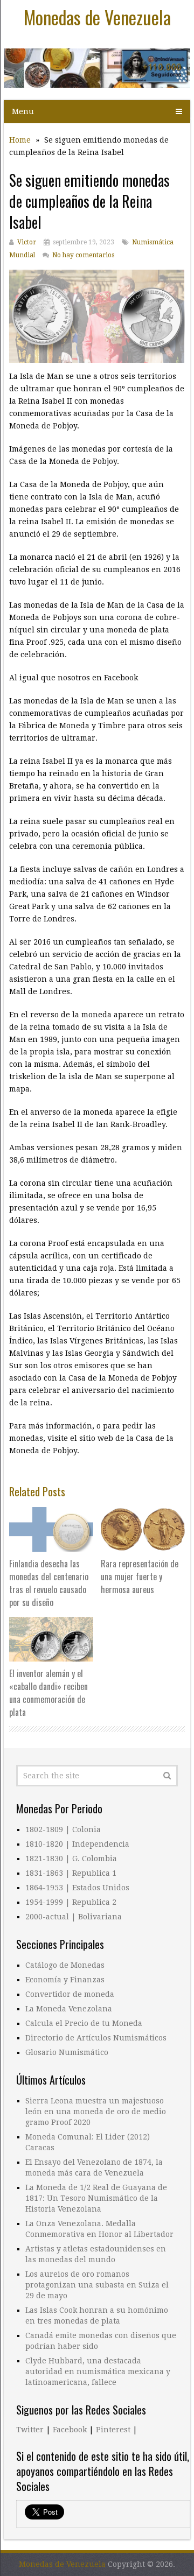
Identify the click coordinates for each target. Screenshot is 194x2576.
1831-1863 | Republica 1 (71, 1873)
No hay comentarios (83, 255)
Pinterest (113, 2430)
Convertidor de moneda (70, 1994)
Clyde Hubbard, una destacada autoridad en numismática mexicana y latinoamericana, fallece (98, 2371)
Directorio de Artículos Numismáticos (96, 2038)
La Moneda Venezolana (69, 2009)
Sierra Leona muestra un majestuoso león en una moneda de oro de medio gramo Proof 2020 (96, 2112)
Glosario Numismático (67, 2052)
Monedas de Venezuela (97, 17)
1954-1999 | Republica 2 (71, 1902)
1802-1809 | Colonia (63, 1829)
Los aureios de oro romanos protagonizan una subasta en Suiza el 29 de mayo (97, 2285)
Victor (27, 242)
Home (20, 140)
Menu (23, 111)
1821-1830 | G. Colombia (71, 1859)
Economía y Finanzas (65, 1980)
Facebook (70, 2430)
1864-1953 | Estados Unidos (77, 1888)
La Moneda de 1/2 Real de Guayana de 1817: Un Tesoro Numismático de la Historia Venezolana (96, 2198)
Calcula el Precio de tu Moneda (84, 2023)
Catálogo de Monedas (65, 1965)
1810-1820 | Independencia (77, 1844)
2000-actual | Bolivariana (74, 1917)
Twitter (30, 2430)
